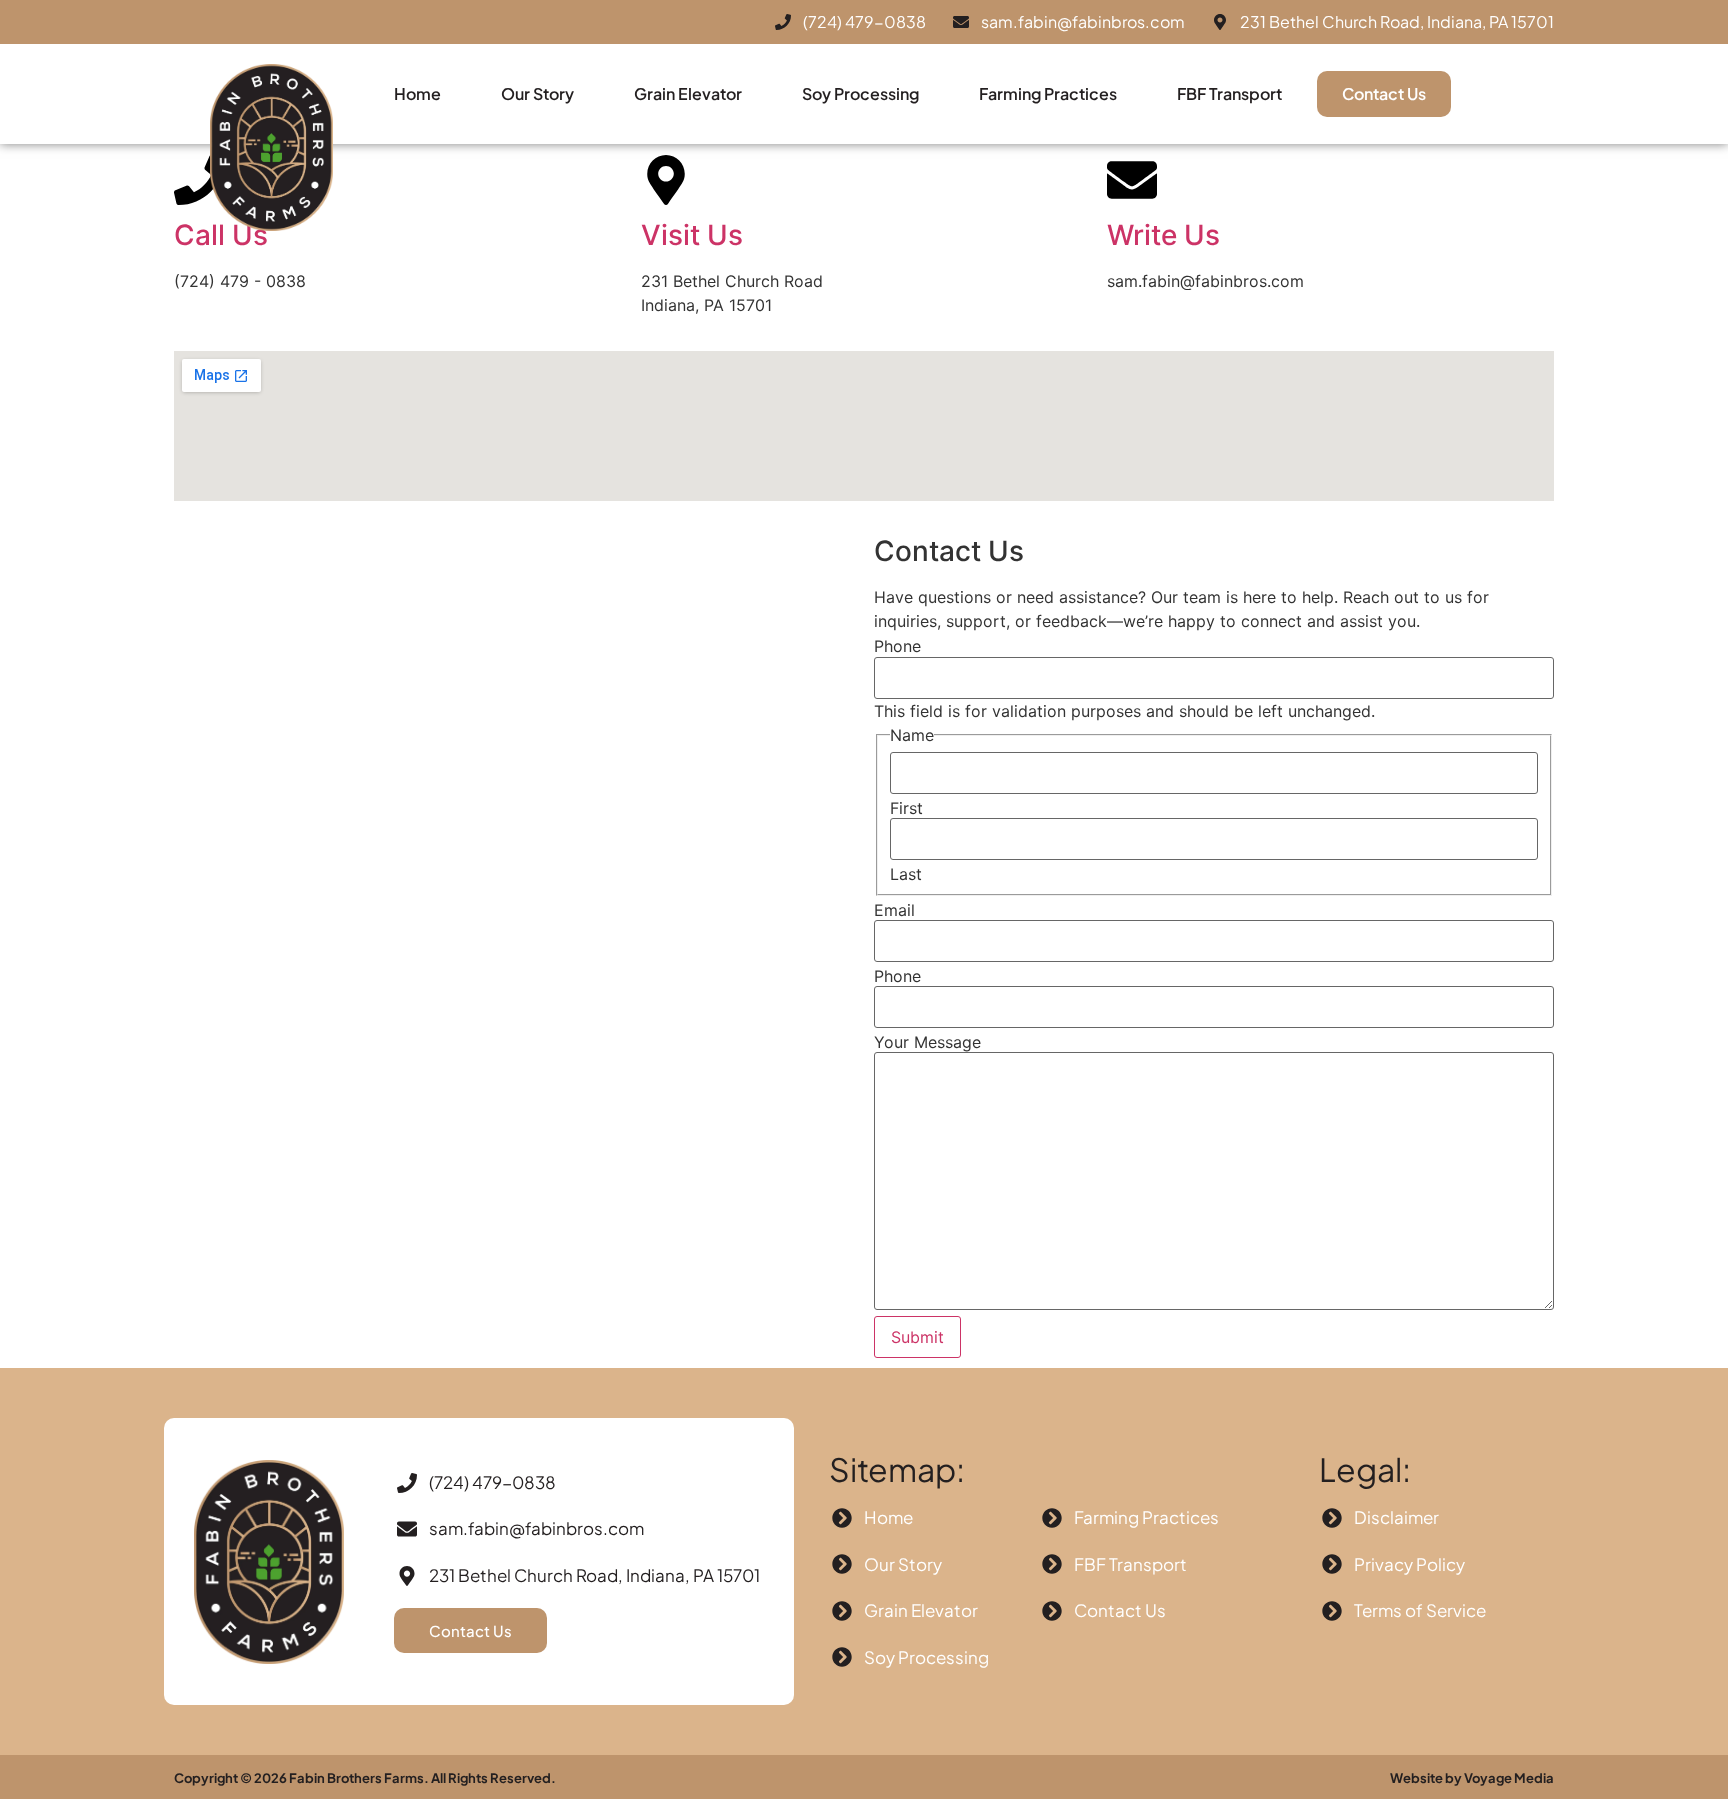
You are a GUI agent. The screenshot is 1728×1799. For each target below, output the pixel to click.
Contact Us (1384, 93)
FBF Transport (1229, 93)
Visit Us (692, 235)
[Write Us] (1132, 180)
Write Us (1163, 235)
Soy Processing (860, 93)
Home (417, 93)
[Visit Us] (666, 180)
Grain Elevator (688, 93)
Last (906, 874)
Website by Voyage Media (1472, 1778)
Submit (917, 1337)
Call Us (221, 235)
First (906, 808)
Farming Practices (1048, 93)
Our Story (537, 93)
